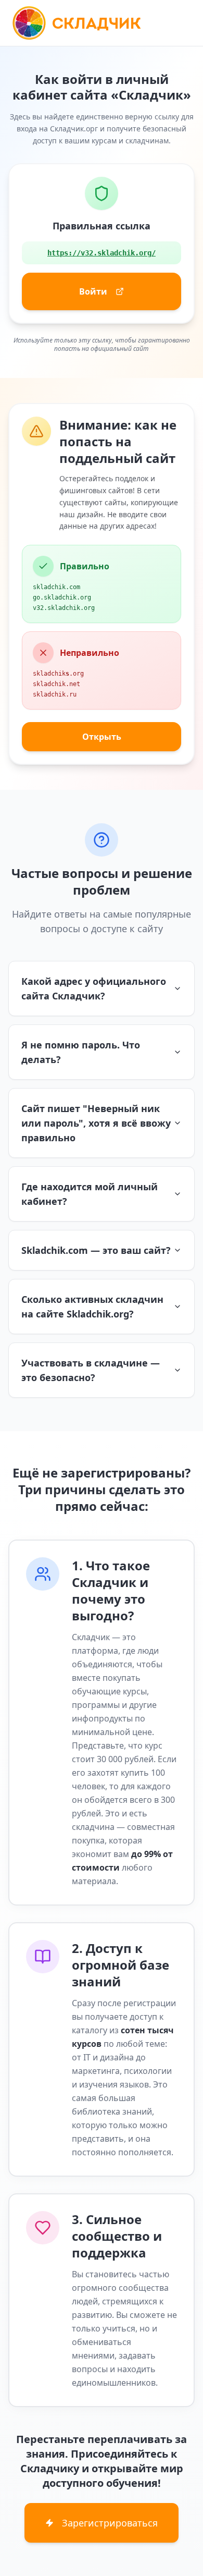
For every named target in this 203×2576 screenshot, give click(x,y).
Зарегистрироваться (110, 2523)
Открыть (102, 737)
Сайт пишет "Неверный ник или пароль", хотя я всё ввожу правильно (96, 1123)
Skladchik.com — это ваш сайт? (96, 1250)
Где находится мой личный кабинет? (90, 1194)
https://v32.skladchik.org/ (102, 253)
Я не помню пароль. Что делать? (81, 1052)
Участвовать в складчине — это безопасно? (91, 1370)
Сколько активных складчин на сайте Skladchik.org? (92, 1307)
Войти (93, 291)
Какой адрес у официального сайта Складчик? (94, 988)
